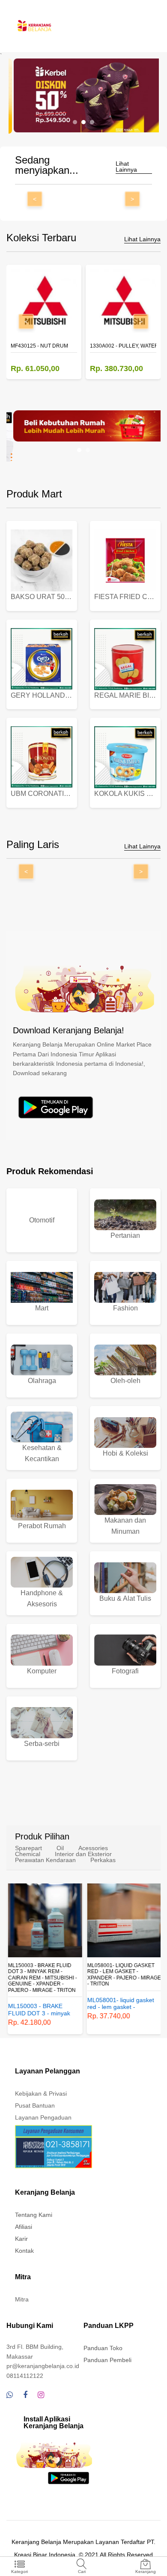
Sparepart (28, 1848)
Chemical (28, 1854)
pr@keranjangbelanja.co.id (43, 2366)
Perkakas (103, 1860)
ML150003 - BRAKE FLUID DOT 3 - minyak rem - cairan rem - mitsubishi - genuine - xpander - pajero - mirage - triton (41, 1978)
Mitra (22, 2299)
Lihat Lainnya (126, 167)
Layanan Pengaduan (43, 2117)
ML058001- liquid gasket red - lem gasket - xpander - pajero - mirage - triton (123, 1975)
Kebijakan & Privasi (41, 2094)
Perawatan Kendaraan (45, 1860)
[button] (75, 122)
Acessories (93, 1848)
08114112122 (25, 2376)
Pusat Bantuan (35, 2105)
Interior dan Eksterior (83, 1854)
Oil (60, 1848)
